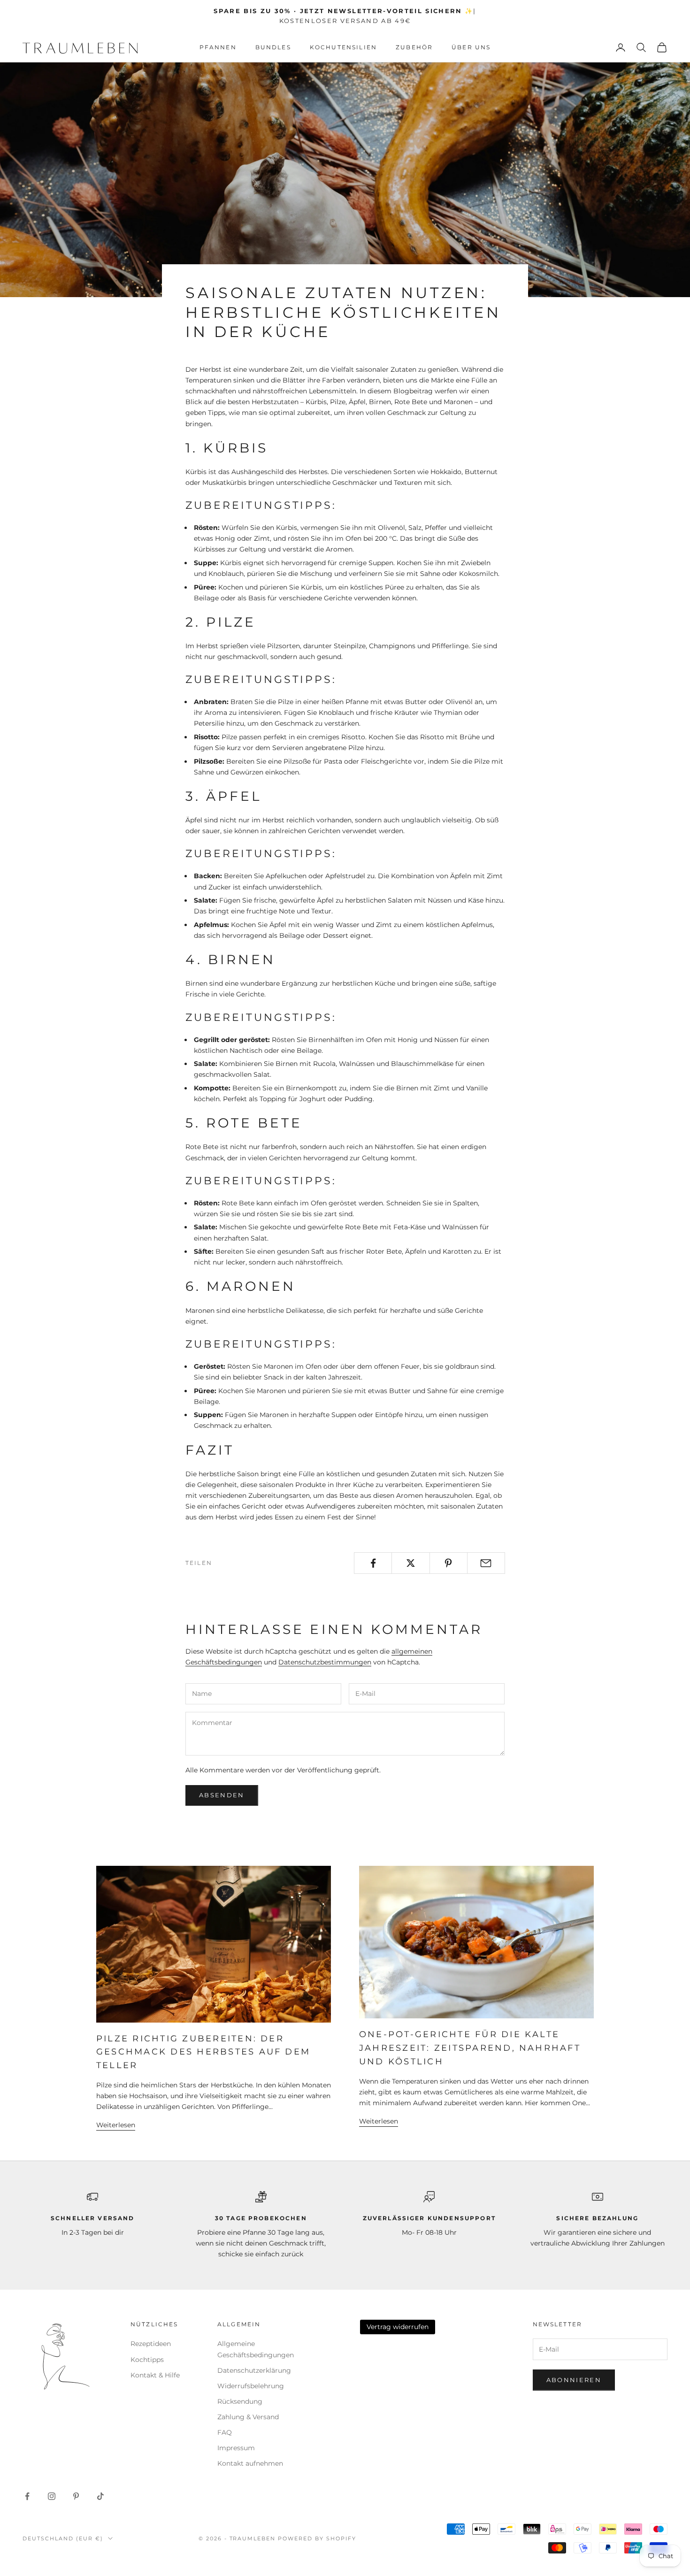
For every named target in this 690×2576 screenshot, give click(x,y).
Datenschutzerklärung (254, 2370)
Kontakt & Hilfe (155, 2375)
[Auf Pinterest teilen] (448, 1563)
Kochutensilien (343, 47)
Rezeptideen (151, 2344)
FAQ (225, 2432)
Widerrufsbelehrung (251, 2386)
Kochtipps (147, 2360)
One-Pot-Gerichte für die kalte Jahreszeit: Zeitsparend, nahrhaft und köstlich (470, 2048)
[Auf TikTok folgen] (100, 2496)
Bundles (273, 47)
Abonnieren (574, 2380)
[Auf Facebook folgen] (27, 2496)
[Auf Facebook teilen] (373, 1563)
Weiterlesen (116, 2125)
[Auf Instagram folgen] (52, 2496)
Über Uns (471, 47)
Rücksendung (240, 2401)
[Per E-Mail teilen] (486, 1563)
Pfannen (218, 47)
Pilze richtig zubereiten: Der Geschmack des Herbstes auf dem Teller (203, 2052)
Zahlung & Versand (248, 2417)
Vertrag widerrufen (398, 2327)
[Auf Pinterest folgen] (76, 2496)
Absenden (222, 1795)
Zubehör (414, 47)
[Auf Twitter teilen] (410, 1563)
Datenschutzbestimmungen (325, 1662)
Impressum (236, 2448)
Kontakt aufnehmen (250, 2463)
